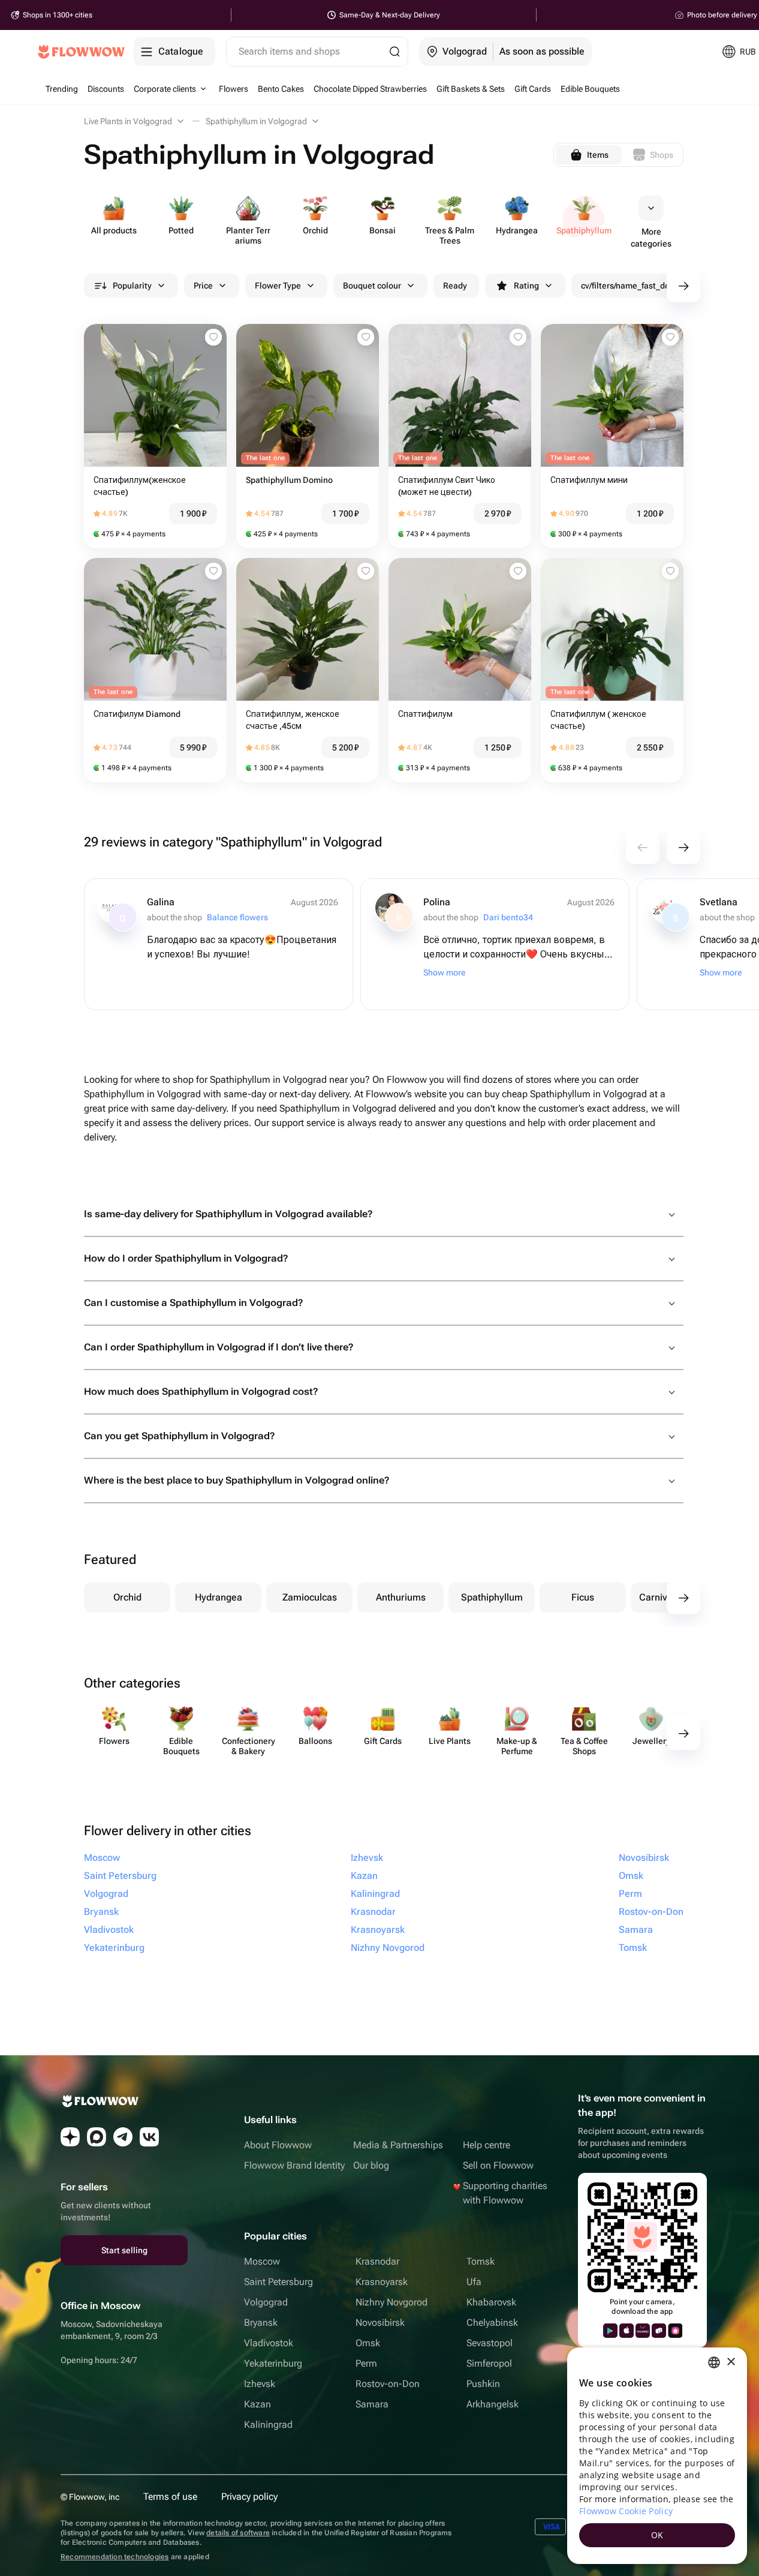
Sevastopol (490, 2343)
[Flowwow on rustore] (659, 2331)
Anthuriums (401, 1597)
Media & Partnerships (398, 2145)
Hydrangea (219, 1597)
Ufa (474, 2282)
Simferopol (489, 2363)
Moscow (262, 2261)
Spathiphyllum (492, 1597)
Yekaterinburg (273, 2363)
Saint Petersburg (278, 2282)
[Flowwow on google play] (610, 2331)
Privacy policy (249, 2497)
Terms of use (170, 2497)
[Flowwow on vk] (149, 2137)
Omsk (368, 2343)
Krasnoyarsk (382, 2282)
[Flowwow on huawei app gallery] (643, 2331)
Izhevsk (260, 2384)
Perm (366, 2363)
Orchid (127, 1597)
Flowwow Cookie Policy (626, 2511)
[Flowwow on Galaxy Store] (675, 2331)
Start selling (124, 2250)
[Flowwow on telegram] (123, 2137)
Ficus (583, 1597)
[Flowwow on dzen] (70, 2137)
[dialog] (657, 2456)
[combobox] (714, 2362)
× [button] (731, 2362)
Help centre (487, 2145)
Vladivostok (269, 2343)
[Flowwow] (81, 52)
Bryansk (261, 2323)
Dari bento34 (508, 917)
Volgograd (266, 2302)
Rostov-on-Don (388, 2384)
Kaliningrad (268, 2425)
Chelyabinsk (492, 2323)
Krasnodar (377, 2261)
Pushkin (483, 2384)
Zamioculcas (310, 1597)
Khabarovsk (491, 2302)
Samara (372, 2404)
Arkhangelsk (493, 2404)
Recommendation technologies (115, 2557)
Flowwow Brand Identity (294, 2165)
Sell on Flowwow (498, 2165)
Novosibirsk (380, 2323)
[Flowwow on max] (97, 2137)
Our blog (371, 2165)
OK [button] (657, 2535)
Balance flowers (237, 917)
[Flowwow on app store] (627, 2331)
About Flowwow (278, 2145)
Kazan (257, 2404)
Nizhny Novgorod (391, 2302)
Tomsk (481, 2261)
